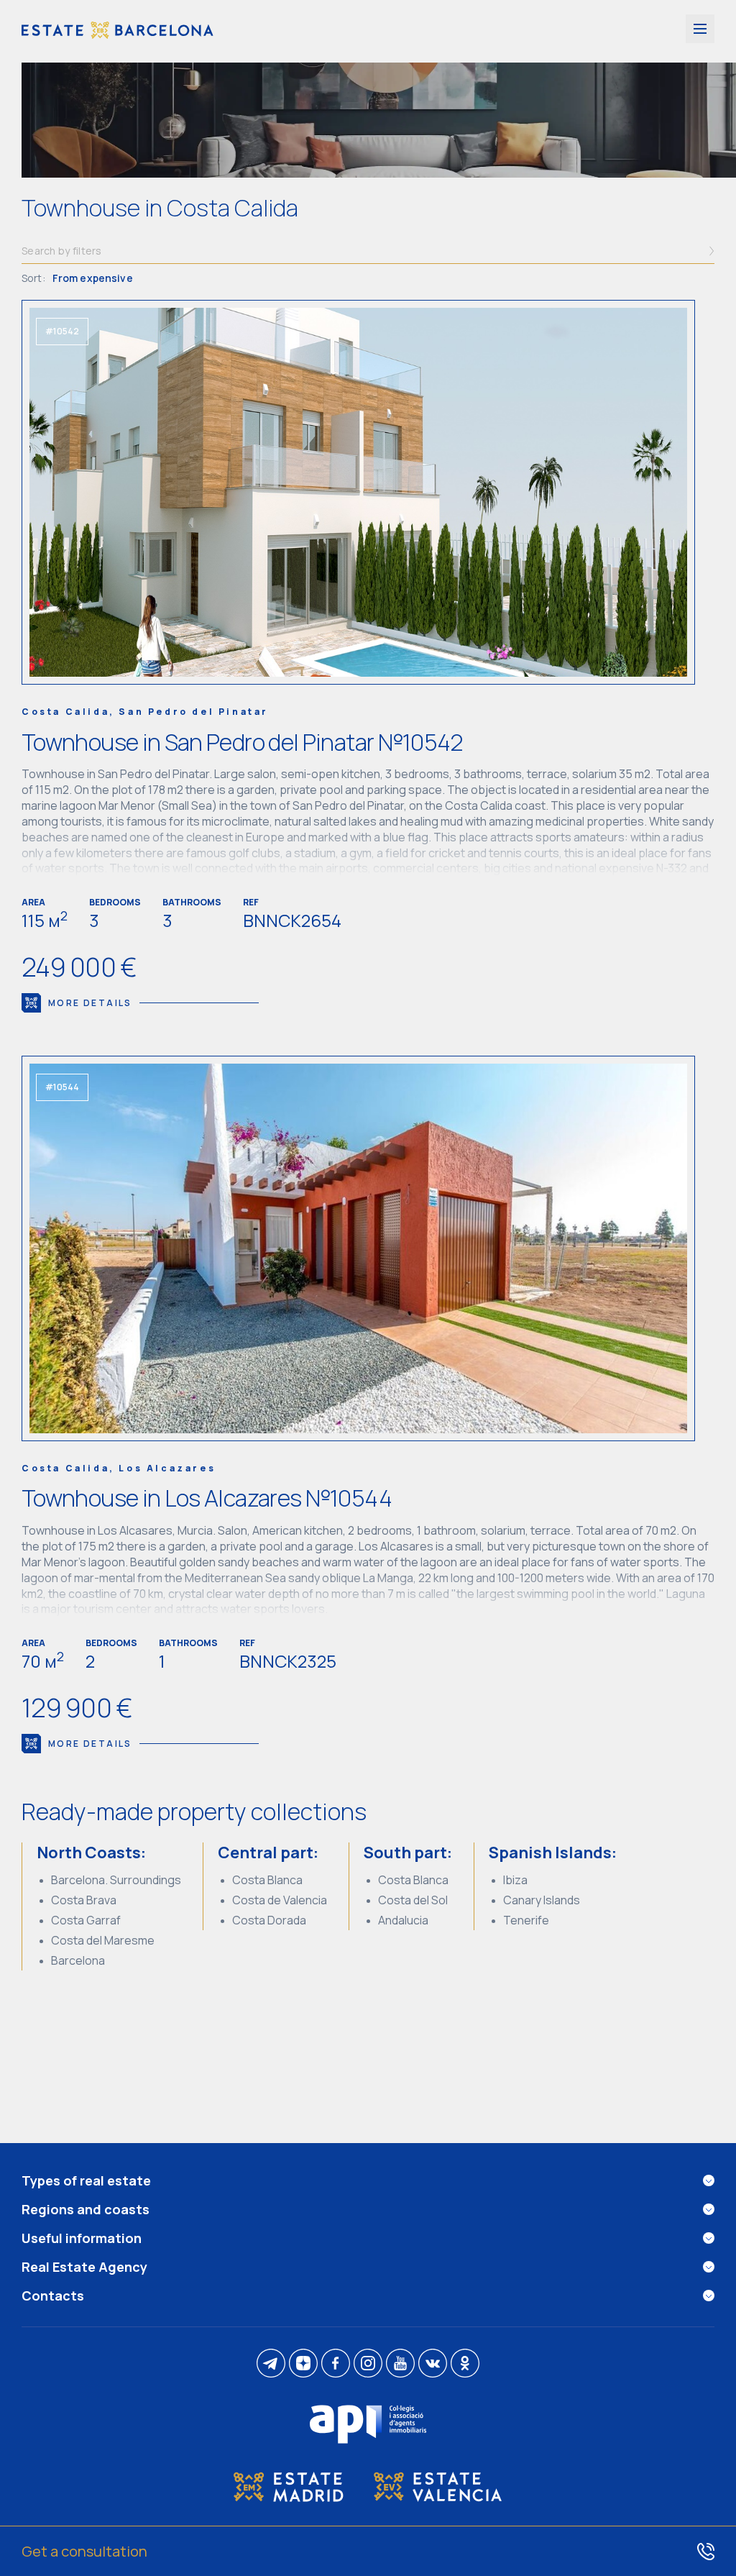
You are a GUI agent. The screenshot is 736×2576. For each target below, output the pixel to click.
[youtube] (400, 2364)
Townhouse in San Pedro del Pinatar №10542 (243, 742)
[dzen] (303, 2364)
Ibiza (515, 1880)
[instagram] (368, 2364)
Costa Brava (84, 1900)
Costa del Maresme (103, 1940)
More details (90, 1003)
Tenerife (526, 1920)
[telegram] (271, 2364)
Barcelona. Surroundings (116, 1880)
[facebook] (336, 2364)
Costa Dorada (269, 1920)
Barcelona (78, 1960)
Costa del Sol (413, 1900)
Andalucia (403, 1920)
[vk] (433, 2364)
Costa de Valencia (280, 1900)
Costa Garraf (86, 1920)
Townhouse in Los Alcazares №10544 (207, 1498)
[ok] (465, 2364)
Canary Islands (542, 1900)
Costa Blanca (267, 1880)
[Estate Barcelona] (118, 31)
